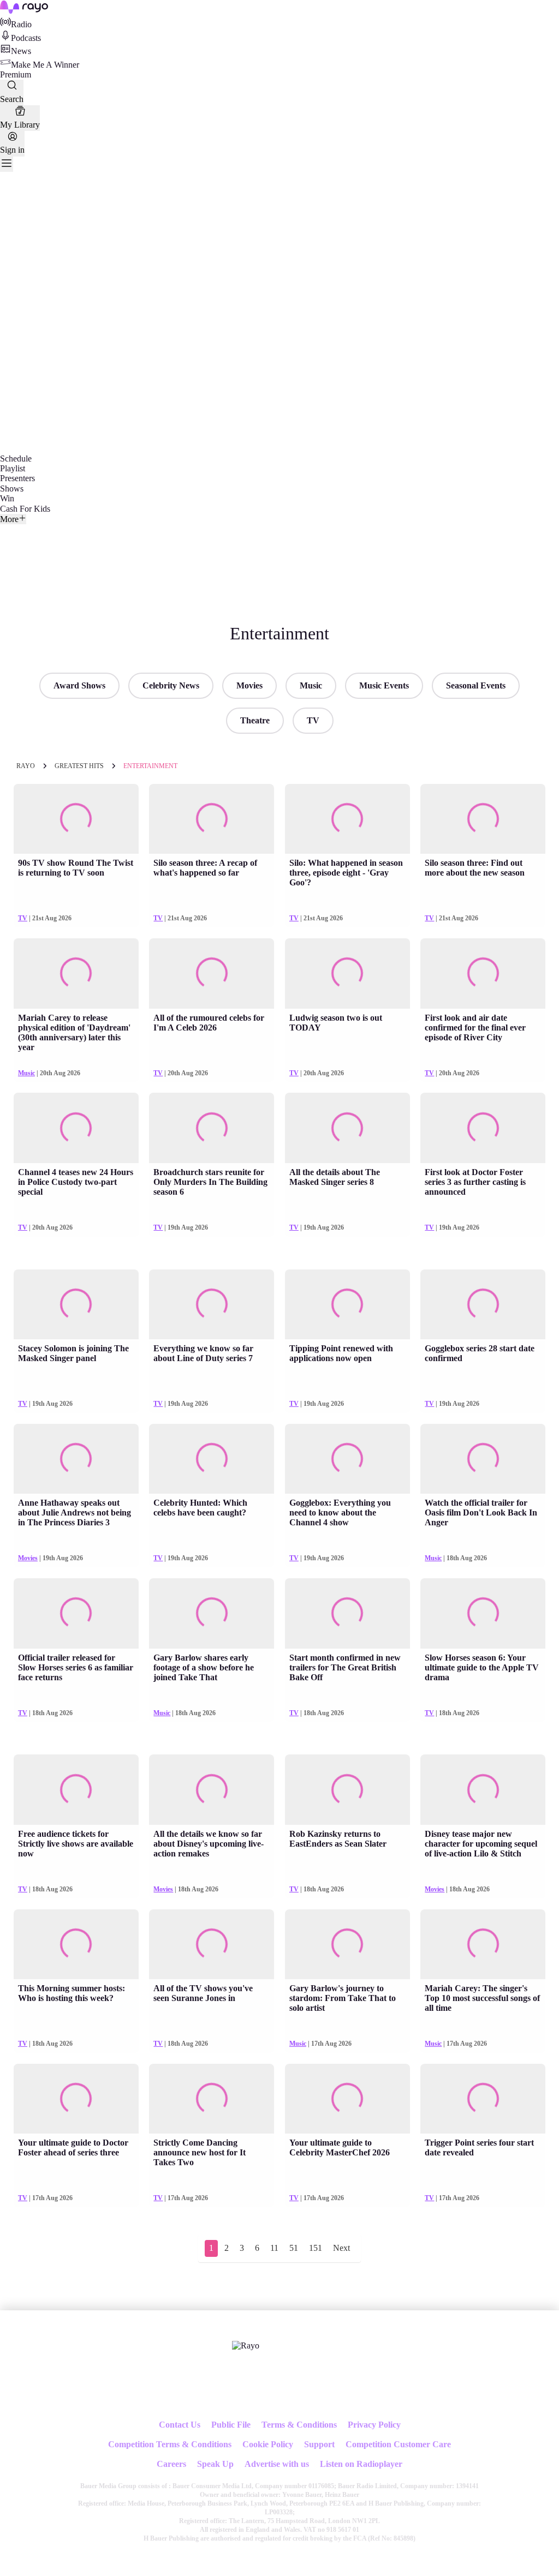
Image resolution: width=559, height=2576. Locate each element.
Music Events (384, 685)
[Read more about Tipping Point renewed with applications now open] (347, 1305)
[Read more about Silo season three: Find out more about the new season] (483, 819)
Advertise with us (277, 2464)
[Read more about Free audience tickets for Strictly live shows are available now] (76, 1790)
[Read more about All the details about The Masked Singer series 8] (347, 1128)
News (21, 51)
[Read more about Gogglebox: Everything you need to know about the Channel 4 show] (347, 1459)
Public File (231, 2425)
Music (311, 685)
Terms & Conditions (299, 2425)
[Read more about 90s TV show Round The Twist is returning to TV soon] (76, 819)
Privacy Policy (374, 2425)
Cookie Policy (268, 2444)
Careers (171, 2464)
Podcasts (26, 38)
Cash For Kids (25, 509)
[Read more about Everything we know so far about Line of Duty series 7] (212, 1305)
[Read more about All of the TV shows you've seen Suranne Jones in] (212, 1945)
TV (313, 720)
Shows (12, 489)
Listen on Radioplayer (361, 2464)
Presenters (17, 478)
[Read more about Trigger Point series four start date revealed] (483, 2099)
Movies (249, 685)
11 (274, 2248)
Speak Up (215, 2464)
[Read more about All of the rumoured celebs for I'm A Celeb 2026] (212, 974)
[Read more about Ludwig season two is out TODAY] (347, 974)
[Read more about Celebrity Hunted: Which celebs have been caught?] (212, 1459)
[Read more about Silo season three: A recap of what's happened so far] (212, 819)
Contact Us (180, 2425)
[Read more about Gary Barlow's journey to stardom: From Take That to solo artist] (347, 1945)
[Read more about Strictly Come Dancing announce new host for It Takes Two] (212, 2099)
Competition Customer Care (398, 2444)
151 (316, 2248)
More (9, 519)
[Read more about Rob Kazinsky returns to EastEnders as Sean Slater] (347, 1790)
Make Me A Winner (45, 65)
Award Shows (79, 685)
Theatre (255, 720)
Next (341, 2248)
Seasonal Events (476, 685)
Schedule (16, 459)
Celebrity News (171, 685)
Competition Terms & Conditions (170, 2444)
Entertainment (150, 766)
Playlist (13, 468)
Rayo (26, 766)
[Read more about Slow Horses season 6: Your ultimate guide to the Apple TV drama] (483, 1613)
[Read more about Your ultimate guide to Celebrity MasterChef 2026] (347, 2099)
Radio (21, 24)
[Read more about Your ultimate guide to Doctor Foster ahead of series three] (76, 2099)
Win (7, 498)
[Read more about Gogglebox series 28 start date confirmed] (483, 1305)
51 (294, 2248)
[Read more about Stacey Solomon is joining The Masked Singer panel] (76, 1305)
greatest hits (79, 766)
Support (319, 2444)
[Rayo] (246, 2346)
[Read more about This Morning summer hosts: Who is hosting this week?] (76, 1945)
